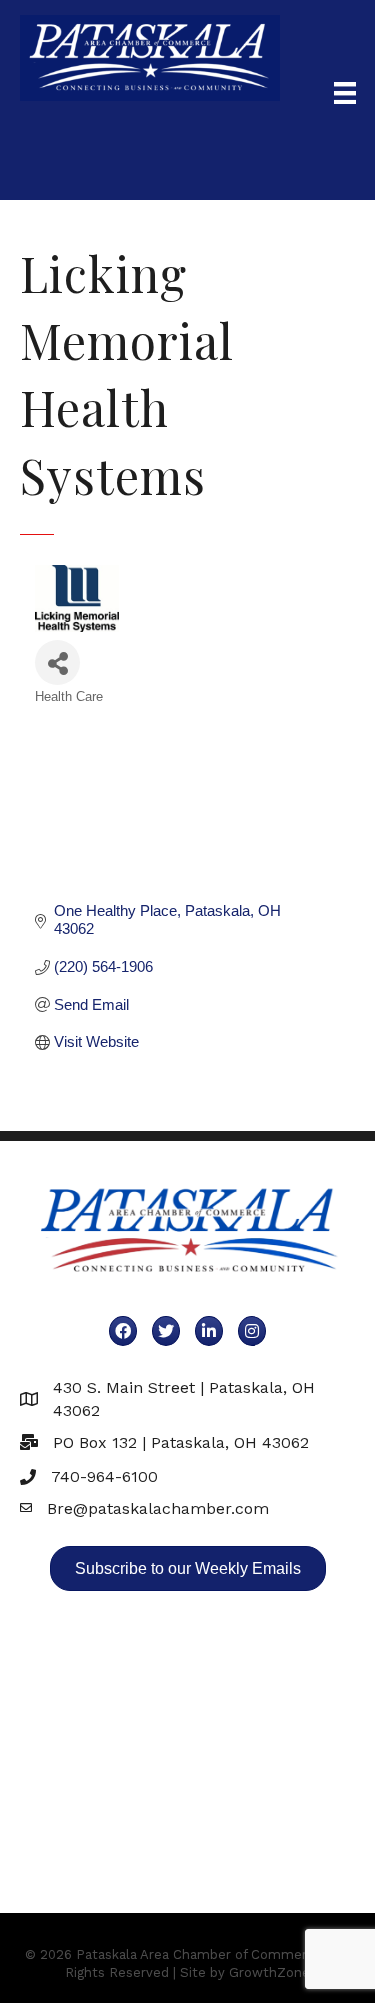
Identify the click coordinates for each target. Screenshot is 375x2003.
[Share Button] (57, 662)
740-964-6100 (104, 1476)
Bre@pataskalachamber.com (158, 1508)
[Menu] (345, 93)
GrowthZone (269, 1972)
